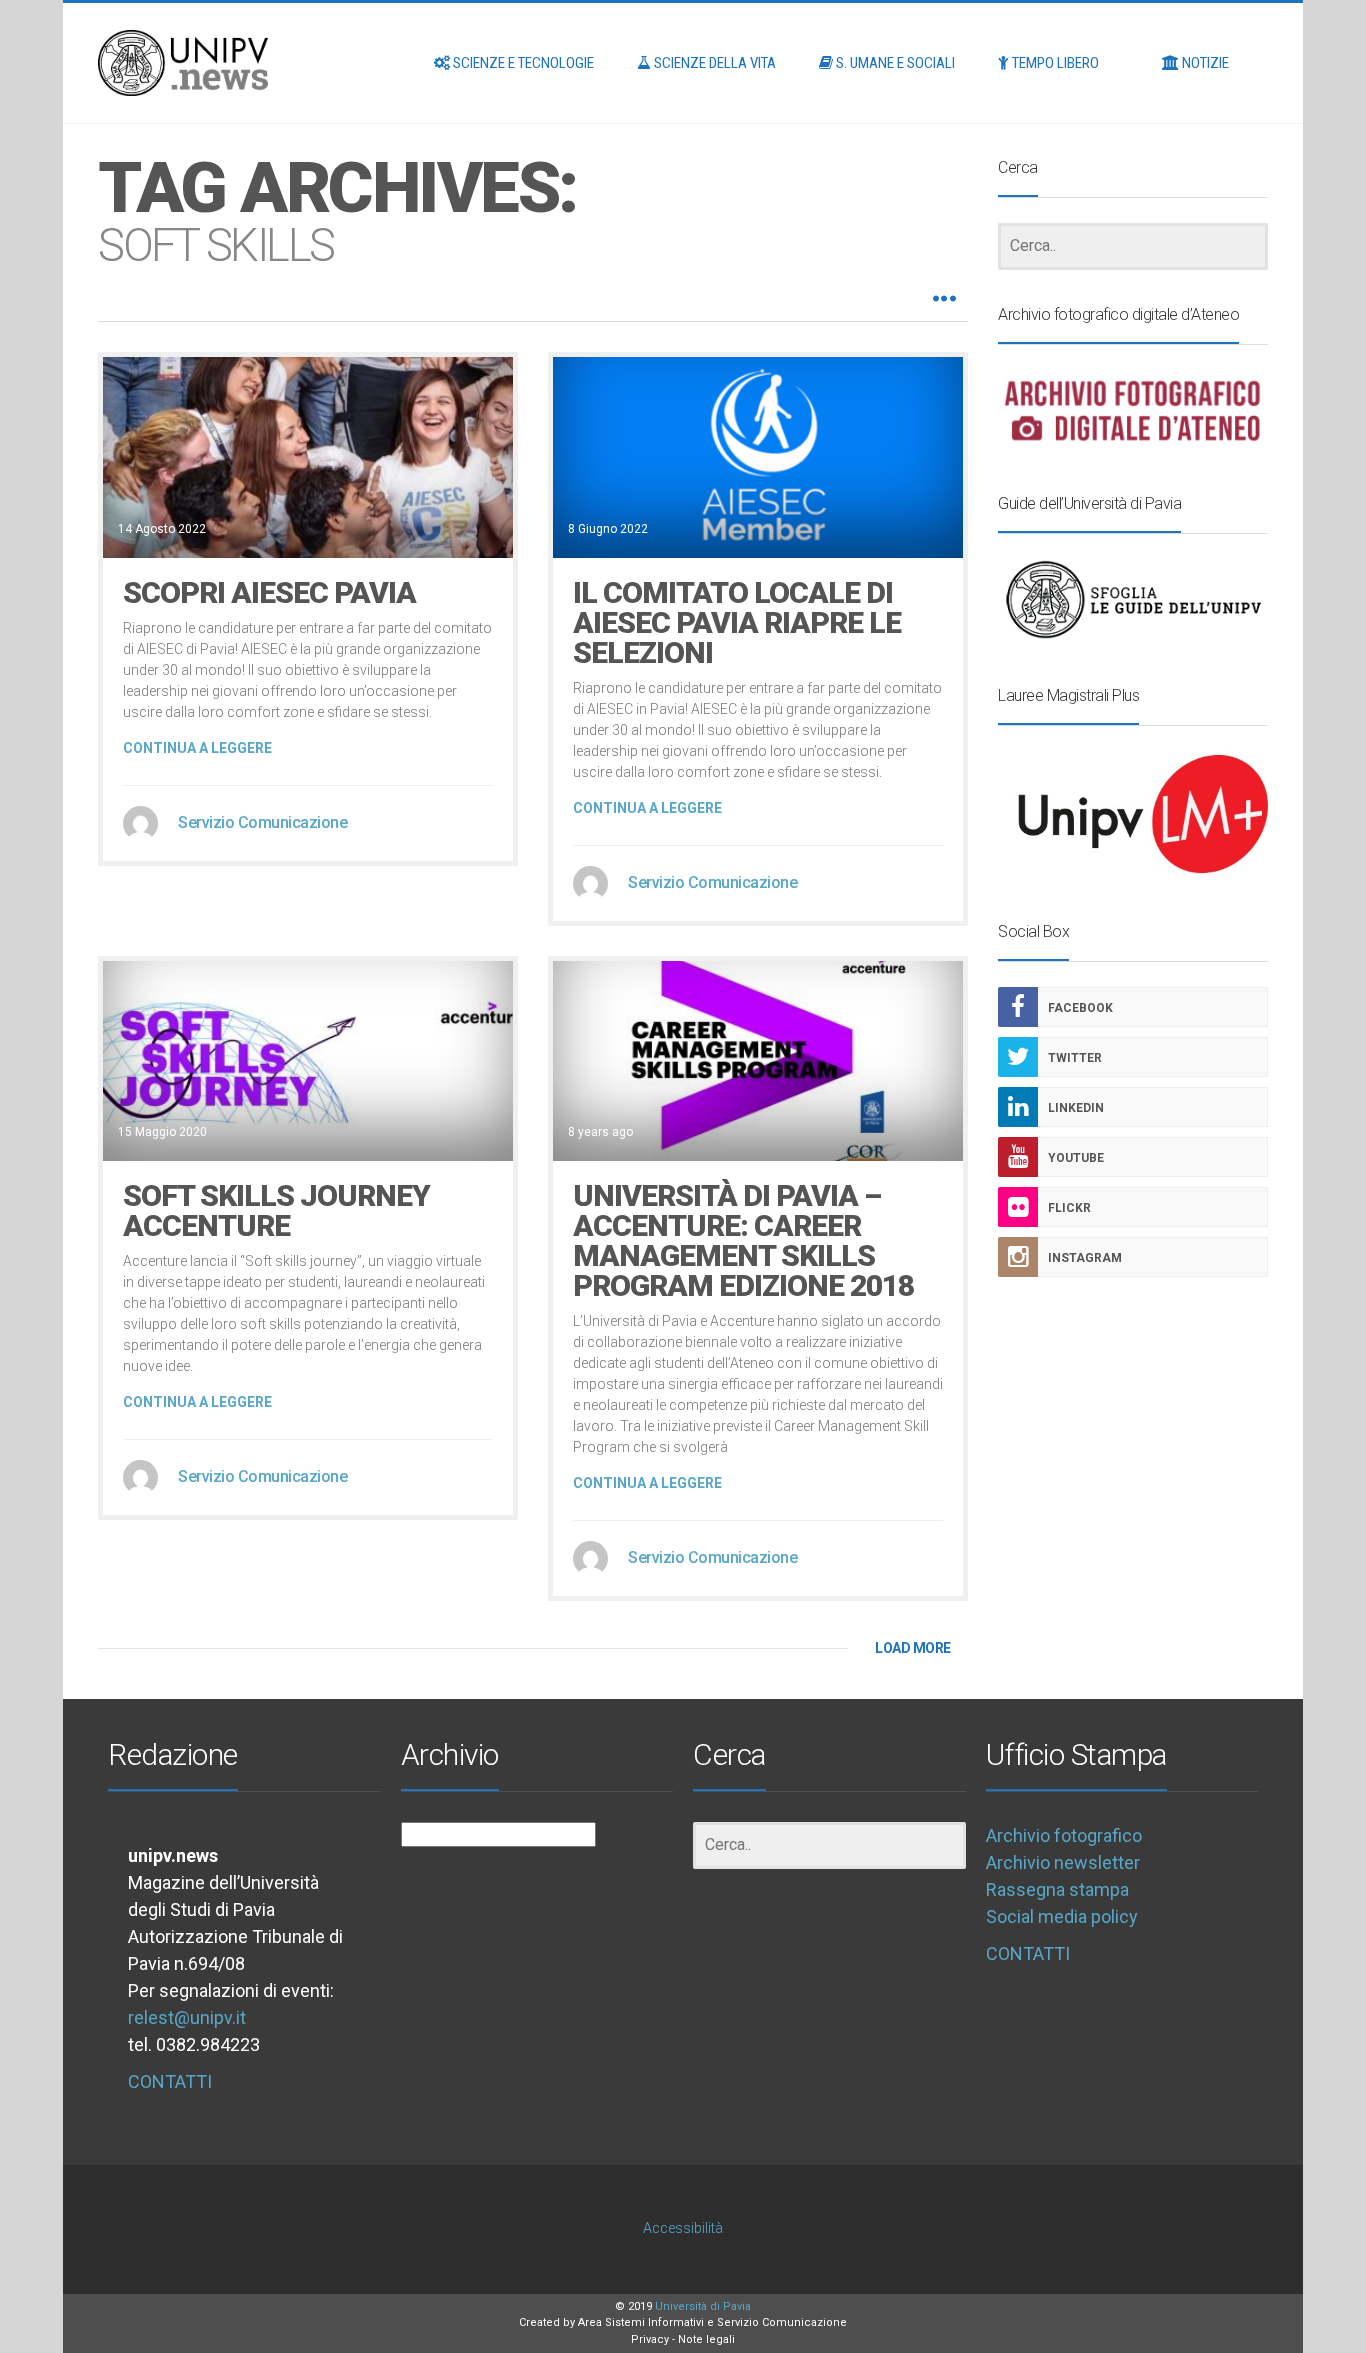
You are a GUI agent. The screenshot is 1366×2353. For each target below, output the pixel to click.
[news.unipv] (183, 63)
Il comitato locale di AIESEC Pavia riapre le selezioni (737, 622)
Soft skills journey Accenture (276, 1210)
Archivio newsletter (1063, 1862)
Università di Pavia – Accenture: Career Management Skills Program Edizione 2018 (743, 1240)
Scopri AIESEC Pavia (269, 592)
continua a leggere (197, 748)
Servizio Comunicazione (262, 822)
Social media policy (1062, 1916)
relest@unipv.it (187, 2017)
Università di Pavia (703, 2306)
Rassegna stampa (1057, 1889)
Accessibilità (683, 2228)
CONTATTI (170, 2081)
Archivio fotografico (1064, 1835)
